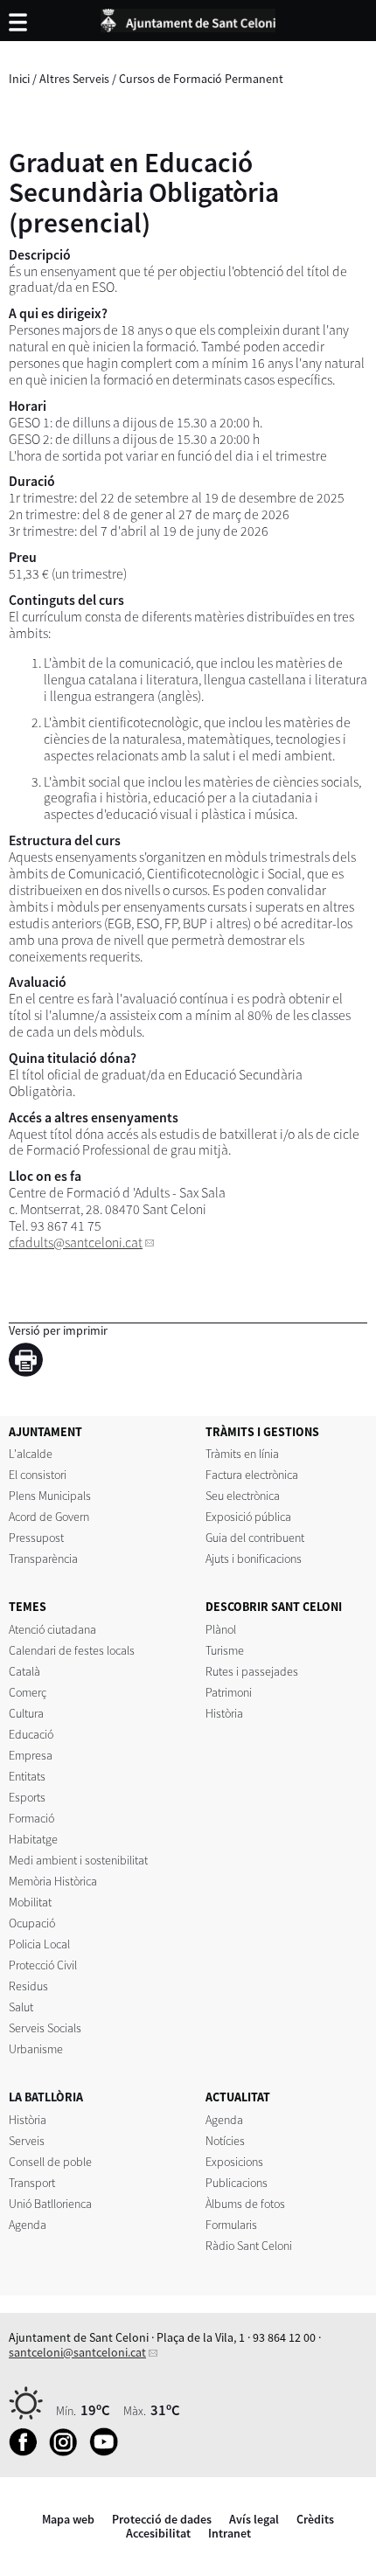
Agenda (28, 2225)
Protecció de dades (162, 2519)
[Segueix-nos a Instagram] (68, 2452)
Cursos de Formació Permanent (201, 79)
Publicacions (237, 2183)
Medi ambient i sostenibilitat (78, 1860)
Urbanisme (36, 2049)
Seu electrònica (243, 1496)
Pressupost (36, 1538)
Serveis (27, 2141)
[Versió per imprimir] (30, 1363)
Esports (27, 1797)
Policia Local (39, 1944)
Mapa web (68, 2519)
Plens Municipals (50, 1496)
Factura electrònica (252, 1475)
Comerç (28, 1692)
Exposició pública (248, 1517)
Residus (28, 1986)
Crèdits (315, 2519)
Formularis (231, 2225)
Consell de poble (50, 2162)
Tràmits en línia (242, 1454)
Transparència (43, 1559)
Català (24, 1671)
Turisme (225, 1650)
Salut (21, 2007)
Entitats (27, 1776)
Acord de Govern (49, 1517)
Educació (31, 1734)
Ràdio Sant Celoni (249, 2246)
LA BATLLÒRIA (46, 2097)
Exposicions (234, 2162)
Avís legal (254, 2519)
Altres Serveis (74, 79)
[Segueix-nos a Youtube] (108, 2452)
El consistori (38, 1475)
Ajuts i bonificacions (254, 1559)
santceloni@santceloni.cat (77, 2352)
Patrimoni (229, 1692)
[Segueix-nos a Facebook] (28, 2452)
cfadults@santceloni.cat (76, 1243)
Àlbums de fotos (245, 2204)
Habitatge (33, 1839)
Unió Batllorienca (50, 2204)
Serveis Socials (45, 2028)
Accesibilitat (158, 2533)
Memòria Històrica (53, 1881)
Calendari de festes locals (72, 1650)
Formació (31, 1818)
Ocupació (32, 1923)
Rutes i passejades (252, 1671)
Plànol (221, 1629)
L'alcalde (31, 1454)
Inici (19, 79)
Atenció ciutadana (52, 1629)
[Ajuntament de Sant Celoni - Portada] (188, 17)
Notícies (225, 2141)
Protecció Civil (43, 1965)
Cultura (26, 1713)
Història (224, 1713)
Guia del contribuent (255, 1538)
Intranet (230, 2533)
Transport (32, 2183)
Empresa (31, 1755)
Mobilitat (30, 1902)
